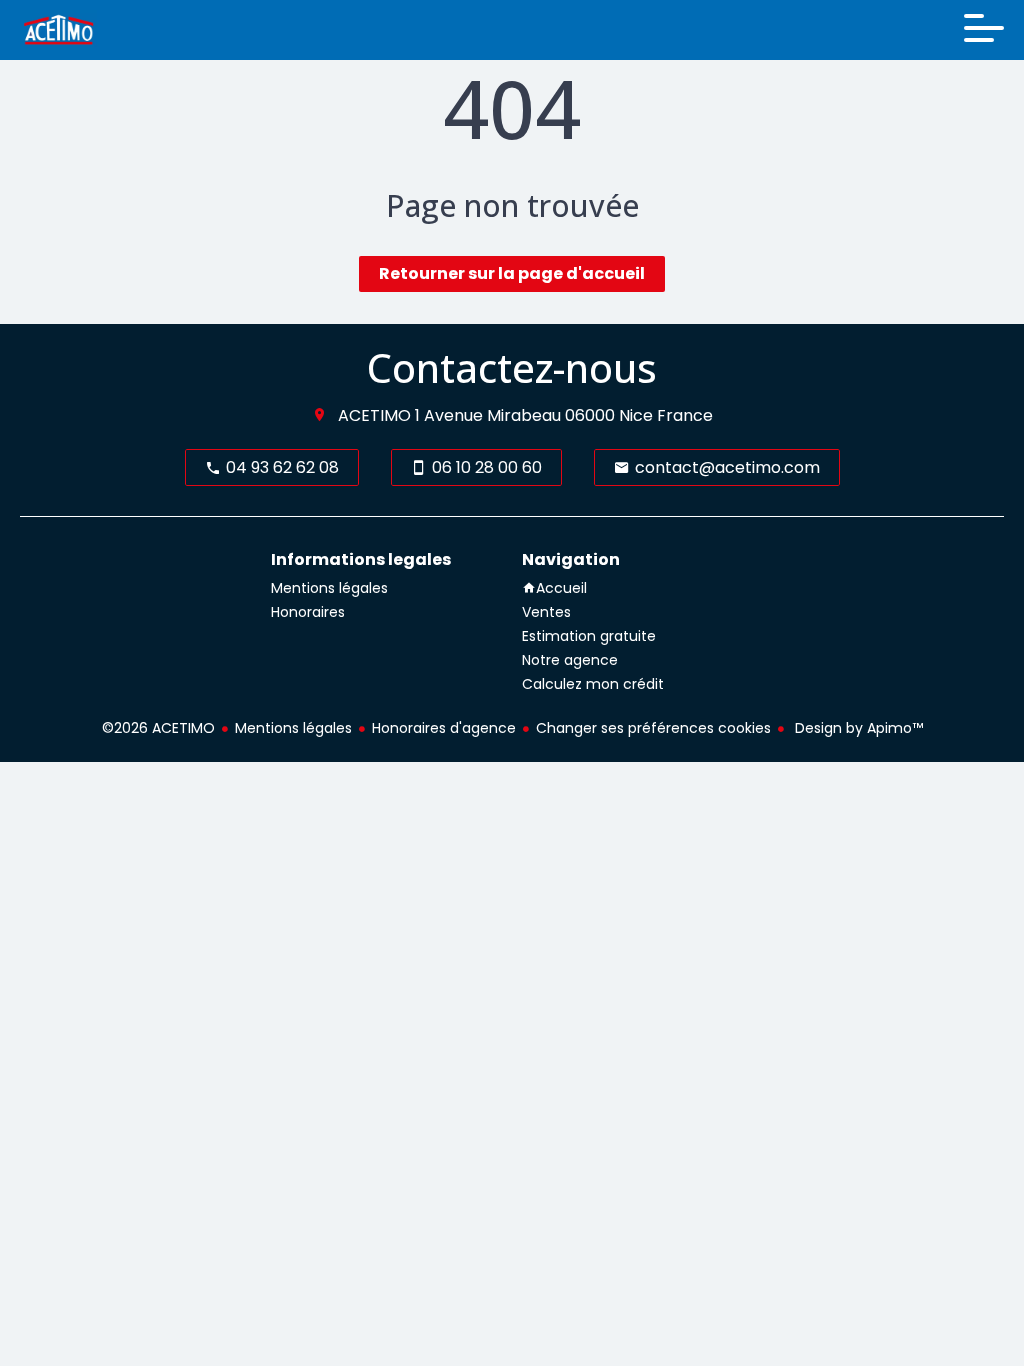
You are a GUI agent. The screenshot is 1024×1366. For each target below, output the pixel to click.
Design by (857, 728)
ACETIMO (374, 415)
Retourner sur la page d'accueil (512, 273)
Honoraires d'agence (444, 728)
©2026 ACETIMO (158, 728)
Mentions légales (293, 728)
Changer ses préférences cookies (653, 728)
